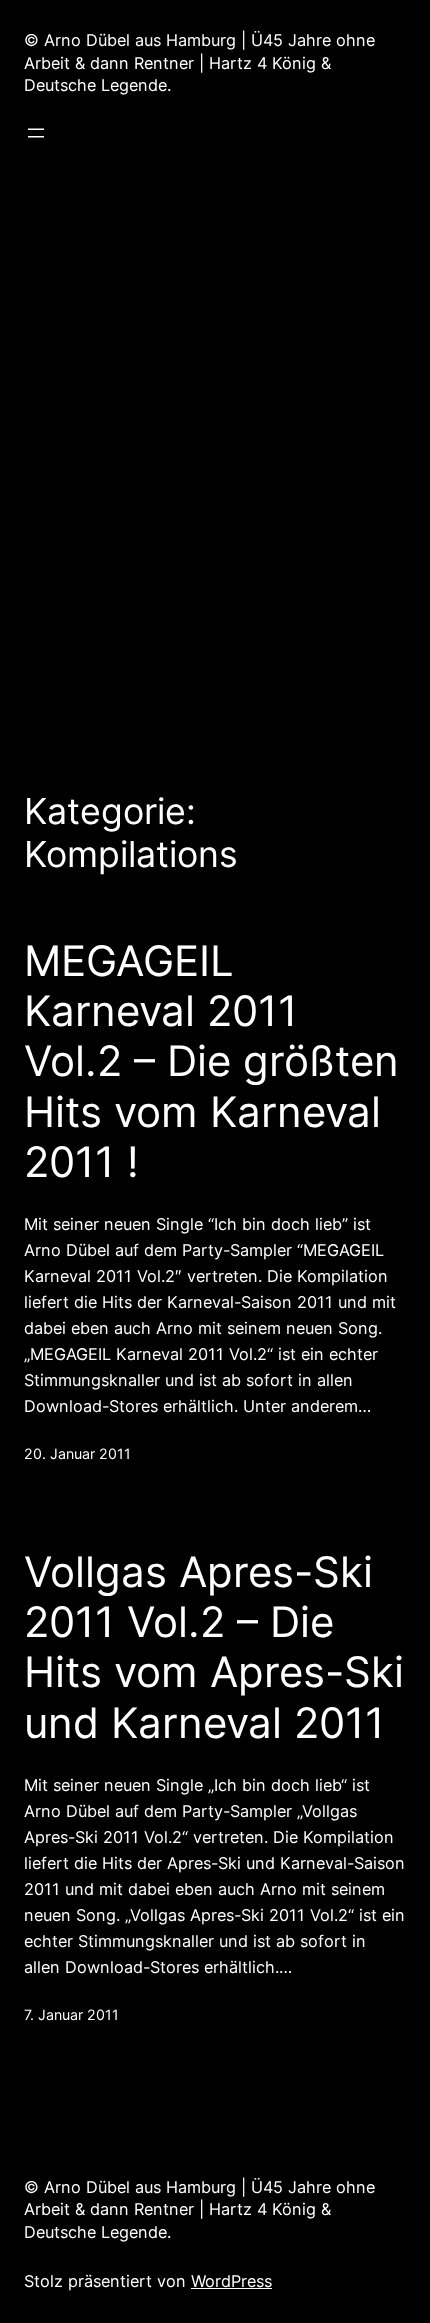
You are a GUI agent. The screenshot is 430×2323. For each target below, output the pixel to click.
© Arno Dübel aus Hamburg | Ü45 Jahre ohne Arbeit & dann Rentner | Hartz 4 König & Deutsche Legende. (199, 63)
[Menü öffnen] (36, 133)
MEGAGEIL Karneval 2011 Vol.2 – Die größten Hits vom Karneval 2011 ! (211, 1062)
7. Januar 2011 (71, 2014)
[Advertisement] (215, 456)
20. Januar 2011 (77, 1453)
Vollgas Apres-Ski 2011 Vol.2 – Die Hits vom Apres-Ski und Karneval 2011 (214, 1647)
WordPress (231, 2281)
